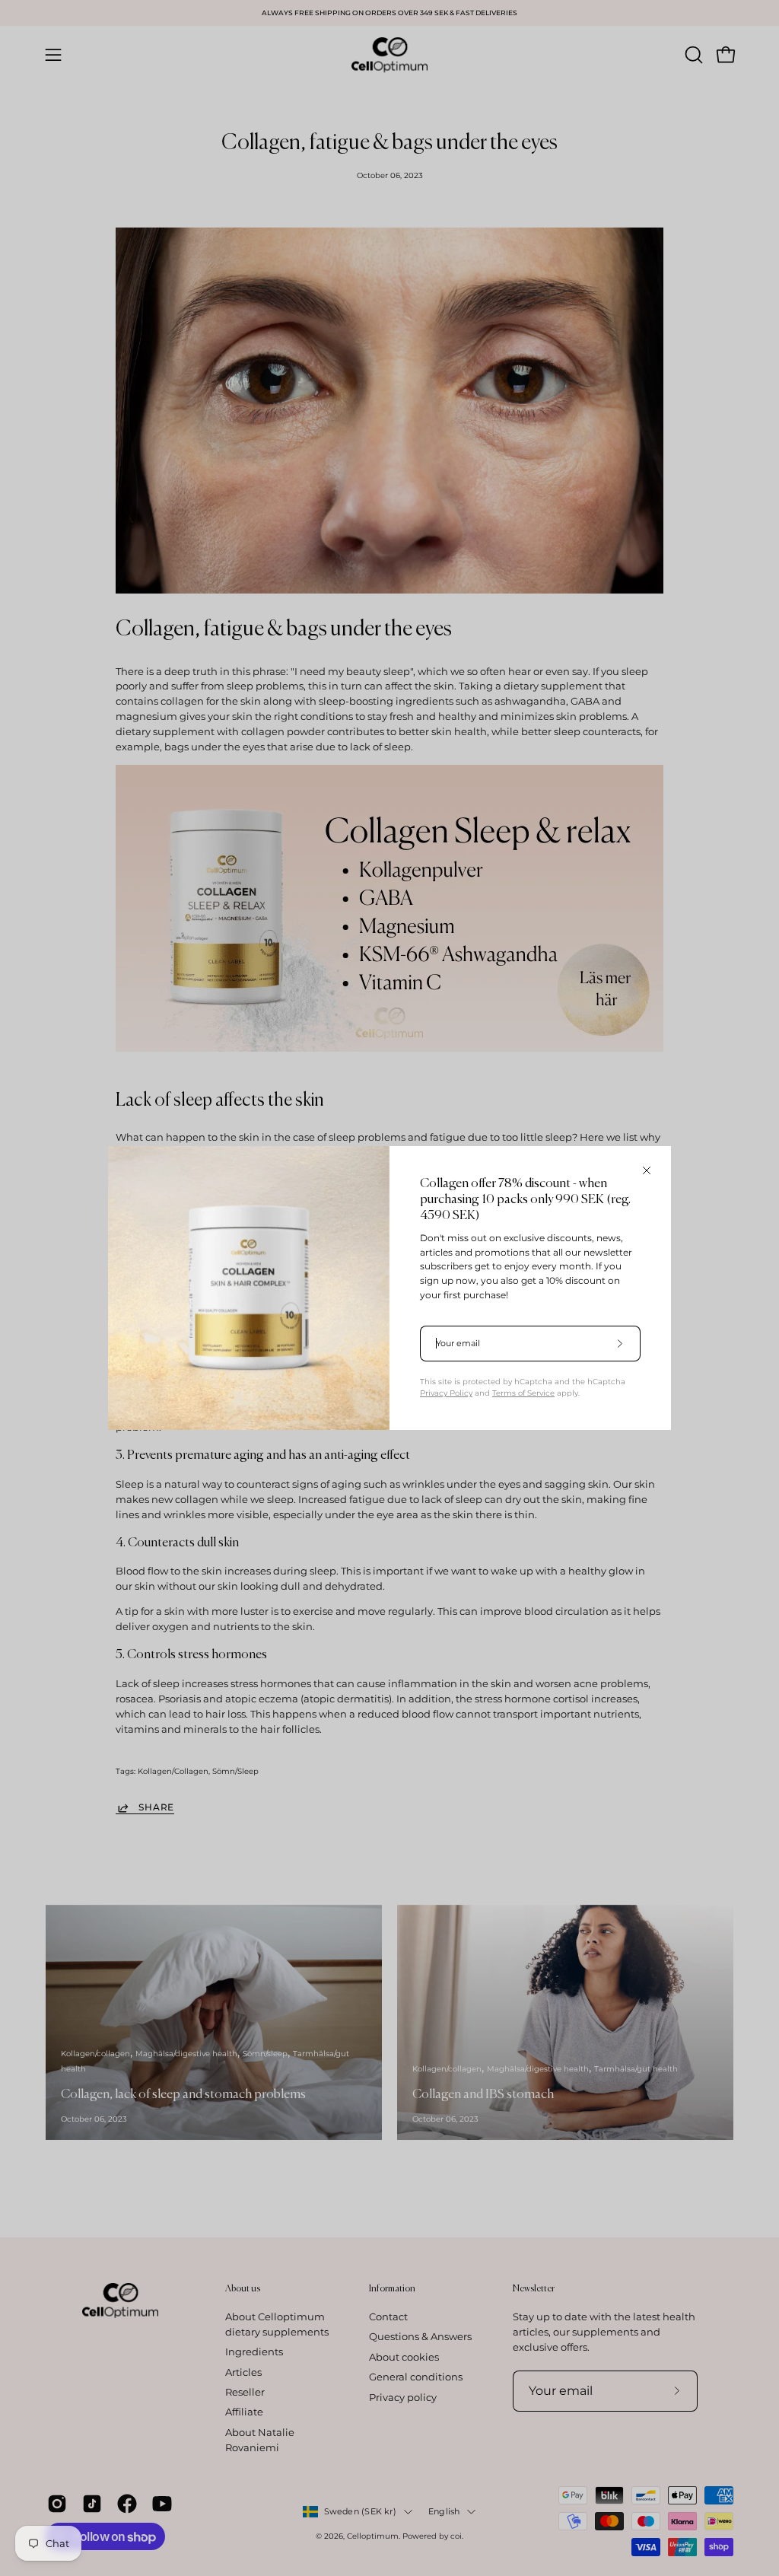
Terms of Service (523, 1393)
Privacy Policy (446, 1393)
